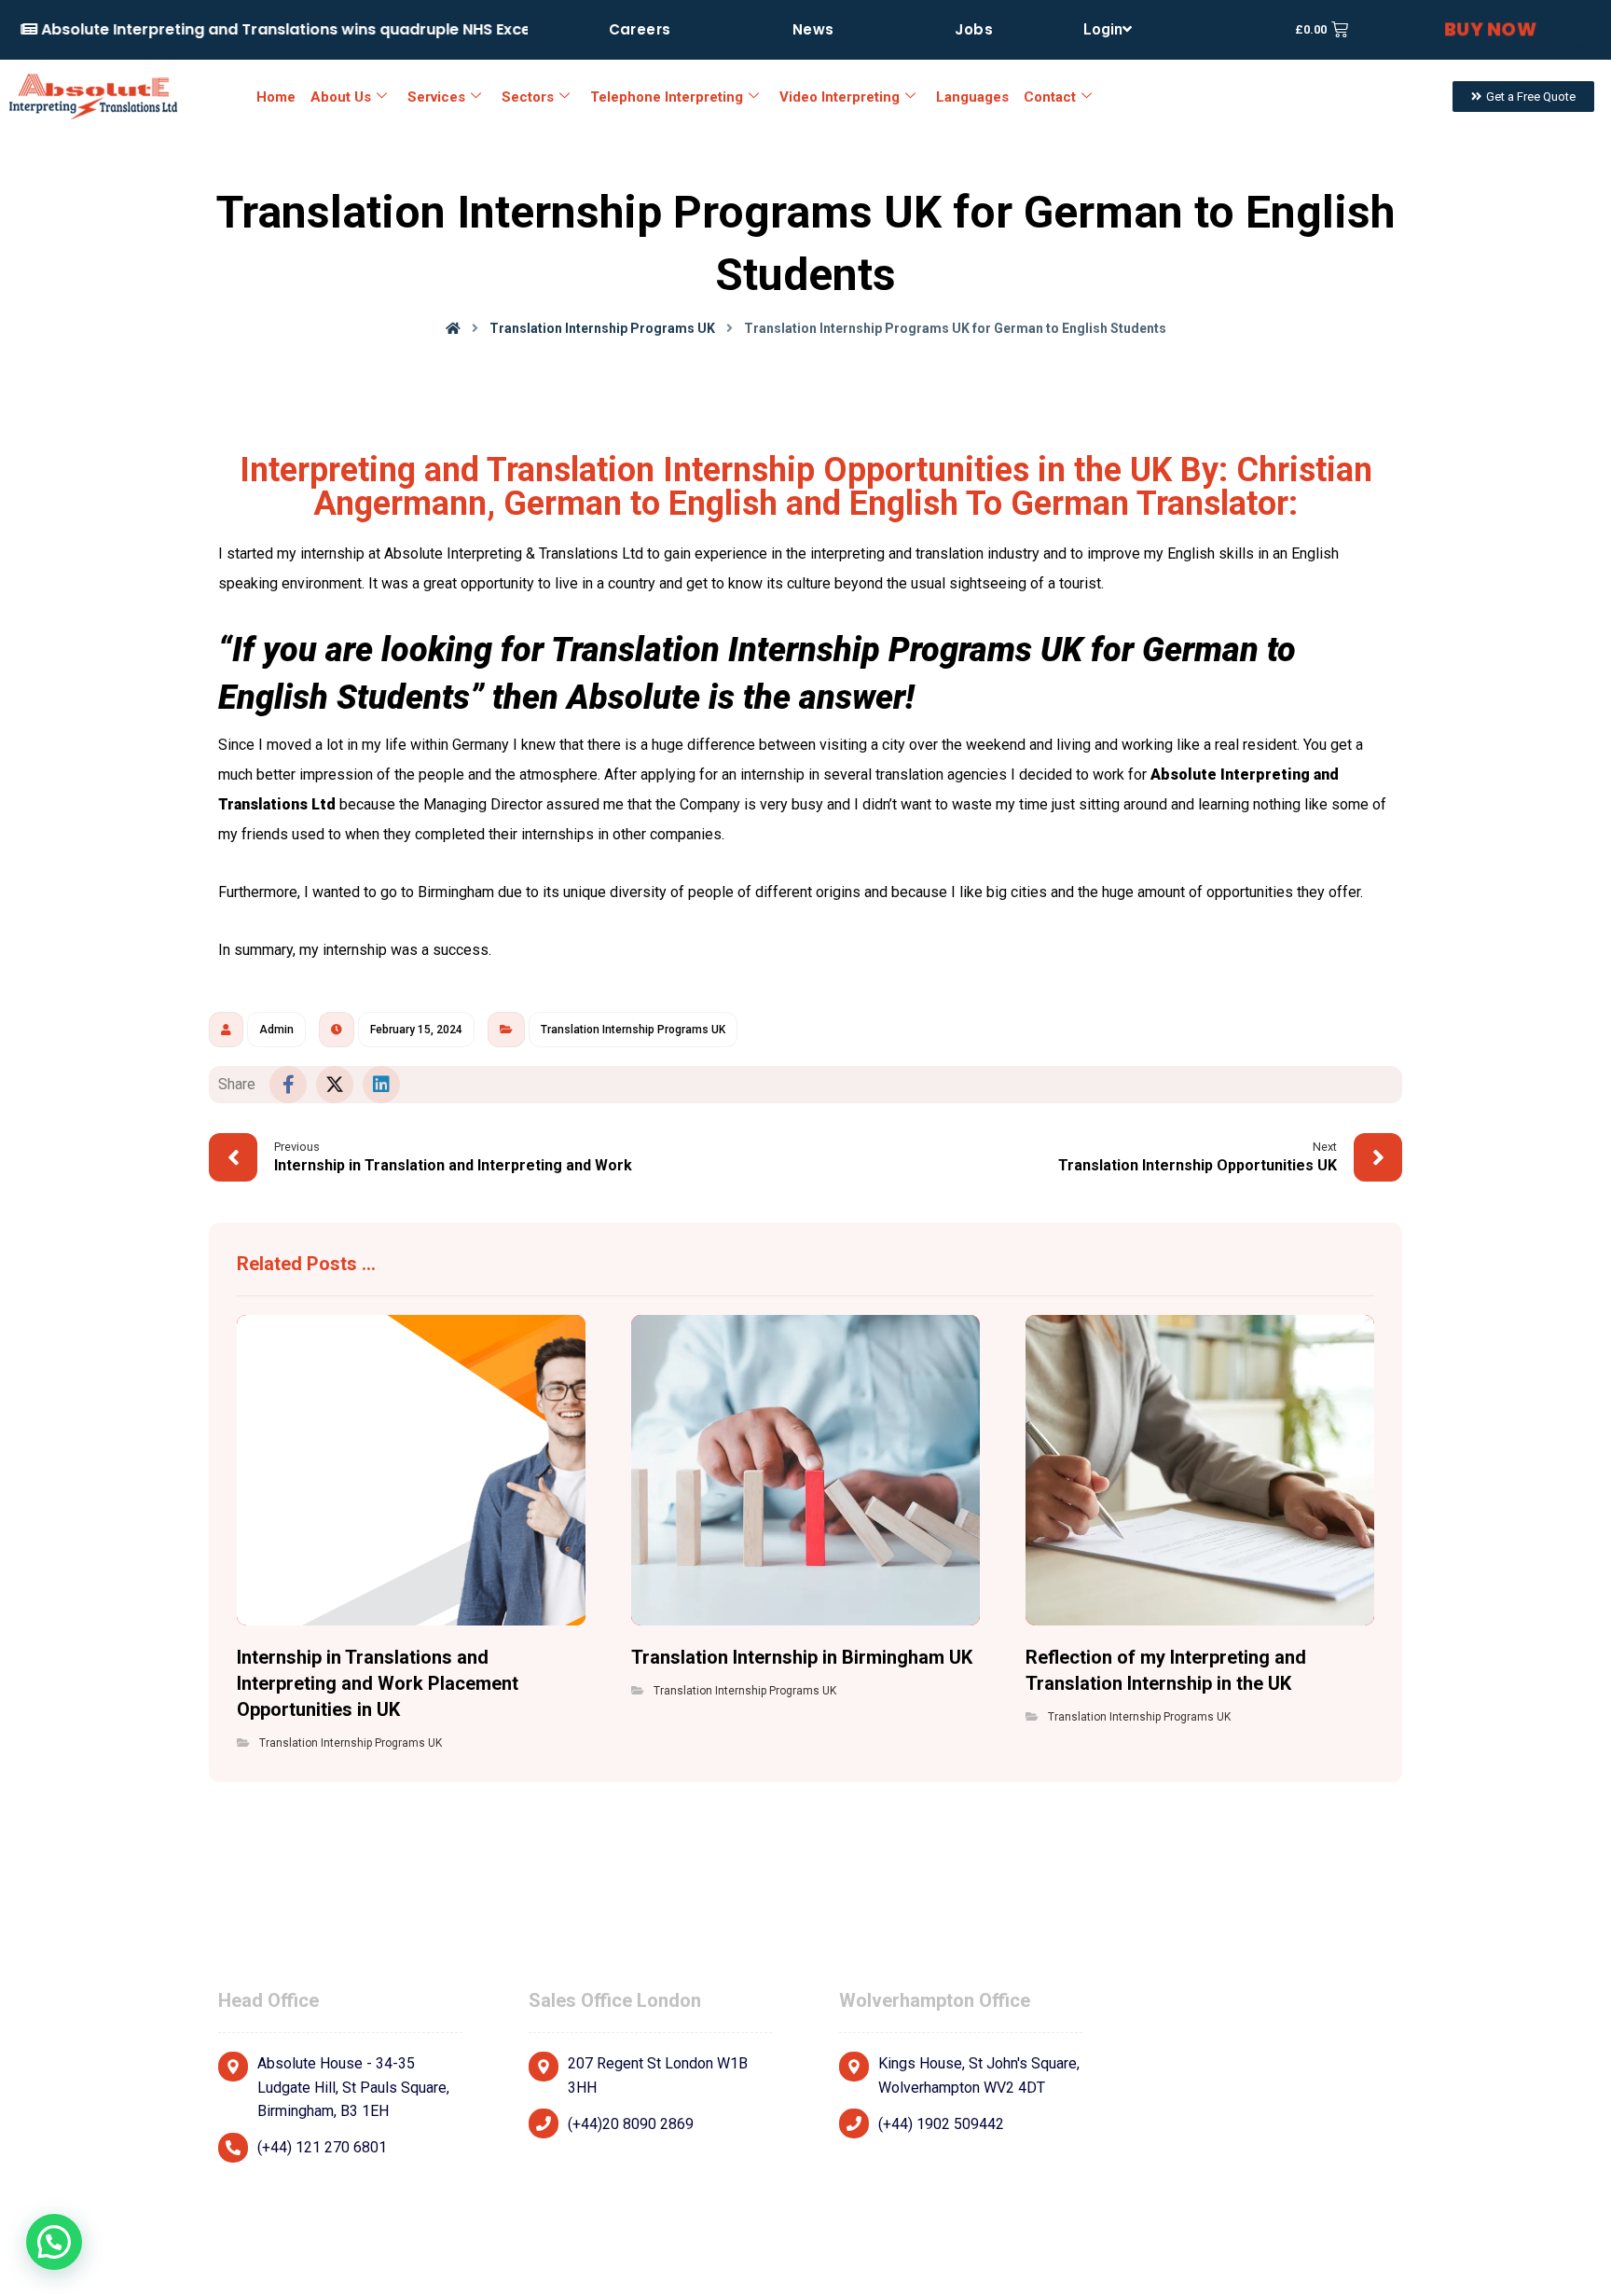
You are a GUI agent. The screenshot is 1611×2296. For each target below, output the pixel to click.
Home (276, 97)
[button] (288, 1085)
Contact (1050, 97)
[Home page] (453, 328)
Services (436, 97)
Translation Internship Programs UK (633, 1030)
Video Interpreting (840, 97)
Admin (276, 1030)
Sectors (528, 97)
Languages (972, 97)
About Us (341, 97)
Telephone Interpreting (667, 97)
